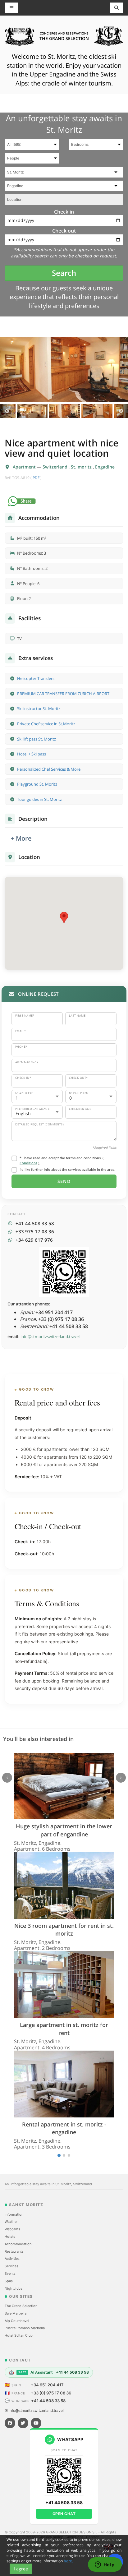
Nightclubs (14, 2288)
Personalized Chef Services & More (49, 769)
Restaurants (14, 2251)
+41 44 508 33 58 (48, 2401)
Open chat (64, 2514)
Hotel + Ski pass (32, 754)
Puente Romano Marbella (25, 2328)
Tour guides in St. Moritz (39, 799)
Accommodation (18, 2244)
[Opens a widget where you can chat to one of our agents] (105, 2565)
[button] (64, 918)
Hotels (10, 2237)
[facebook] (10, 2423)
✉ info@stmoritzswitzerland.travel (34, 2410)
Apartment (25, 467)
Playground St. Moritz (37, 784)
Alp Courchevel (17, 2321)
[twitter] (23, 2423)
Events (10, 2274)
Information (14, 2214)
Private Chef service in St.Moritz (46, 724)
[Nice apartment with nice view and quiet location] (64, 369)
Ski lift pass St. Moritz (37, 739)
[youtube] (36, 2423)
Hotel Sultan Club (19, 2335)
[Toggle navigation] (117, 8)
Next (121, 411)
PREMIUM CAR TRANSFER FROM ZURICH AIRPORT (63, 694)
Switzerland (56, 467)
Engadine (105, 467)
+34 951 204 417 (47, 2385)
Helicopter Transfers (36, 678)
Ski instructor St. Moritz (39, 709)
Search (64, 273)
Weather (11, 2222)
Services (11, 2266)
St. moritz (82, 467)
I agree (21, 2569)
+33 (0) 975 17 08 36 (51, 2393)
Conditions (28, 1163)
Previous (7, 411)
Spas (9, 2281)
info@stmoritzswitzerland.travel (50, 1336)
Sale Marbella (16, 2313)
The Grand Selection (21, 2306)
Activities (12, 2259)
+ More (21, 838)
